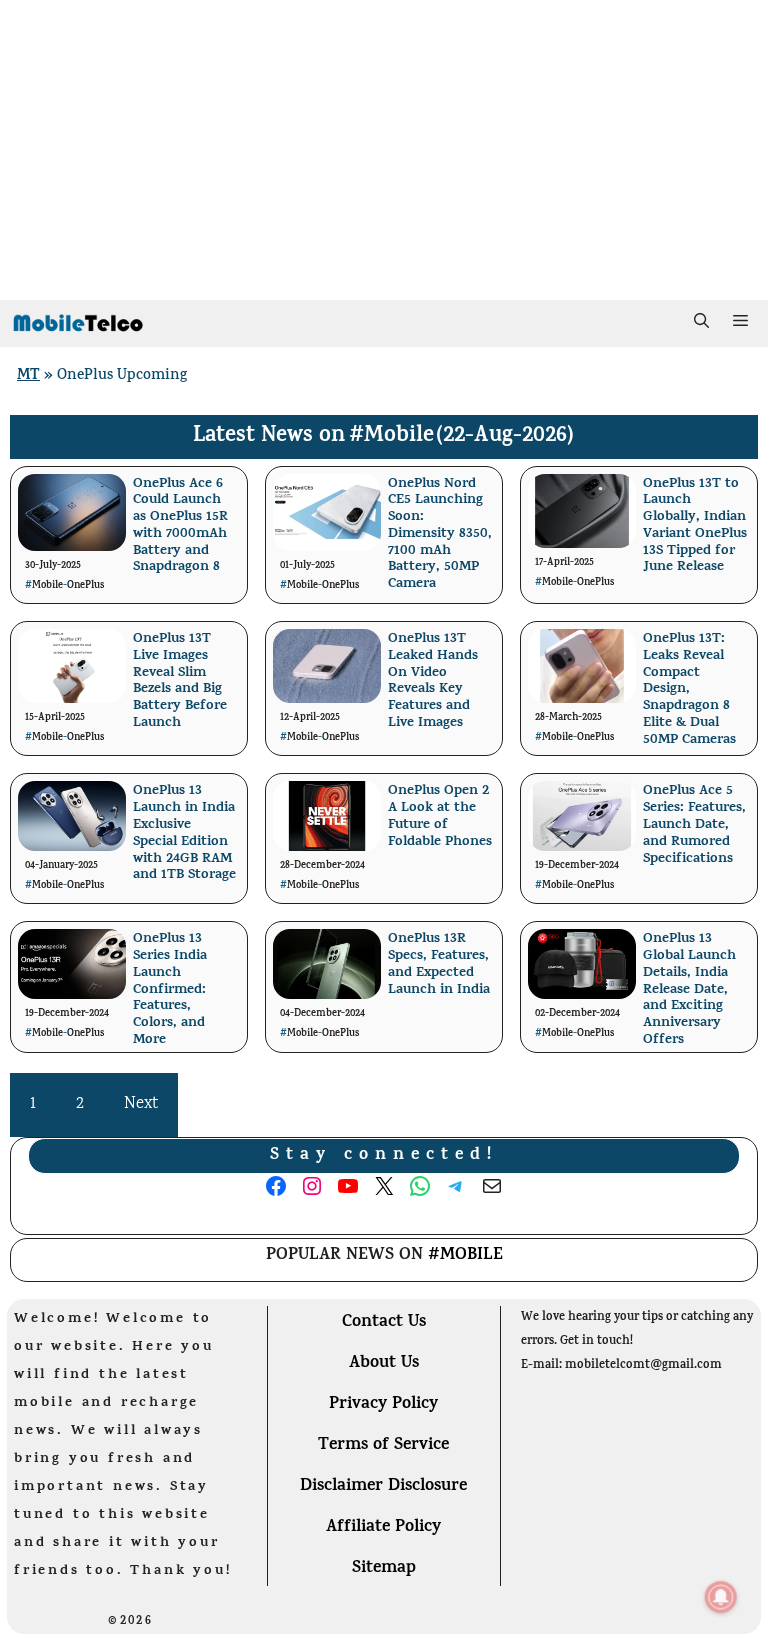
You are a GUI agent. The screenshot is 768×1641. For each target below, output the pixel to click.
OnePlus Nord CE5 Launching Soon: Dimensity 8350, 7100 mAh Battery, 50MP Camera (440, 535)
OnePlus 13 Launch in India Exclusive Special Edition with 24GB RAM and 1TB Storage (184, 833)
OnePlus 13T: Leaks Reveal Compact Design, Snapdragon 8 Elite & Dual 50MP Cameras (689, 690)
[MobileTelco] (77, 323)
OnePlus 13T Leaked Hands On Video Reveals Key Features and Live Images (433, 681)
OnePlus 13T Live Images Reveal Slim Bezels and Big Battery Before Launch (180, 681)
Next (141, 1104)
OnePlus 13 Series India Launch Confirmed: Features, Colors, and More (170, 990)
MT (28, 376)
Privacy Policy (383, 1405)
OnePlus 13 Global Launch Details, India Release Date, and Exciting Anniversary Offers (689, 990)
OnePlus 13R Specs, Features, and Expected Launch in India (439, 964)
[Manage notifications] (721, 1597)
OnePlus (85, 586)
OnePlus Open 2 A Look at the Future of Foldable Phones (440, 816)
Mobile (47, 586)
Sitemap (384, 1569)
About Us (384, 1364)
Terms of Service (383, 1446)
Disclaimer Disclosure (383, 1487)
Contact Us (384, 1323)
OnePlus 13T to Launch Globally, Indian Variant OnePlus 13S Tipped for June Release (695, 526)
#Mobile (391, 437)
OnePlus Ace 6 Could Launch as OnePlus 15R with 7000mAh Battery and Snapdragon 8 (180, 526)
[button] (701, 323)
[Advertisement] (384, 150)
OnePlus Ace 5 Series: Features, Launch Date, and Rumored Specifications (694, 825)
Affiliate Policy (383, 1528)
